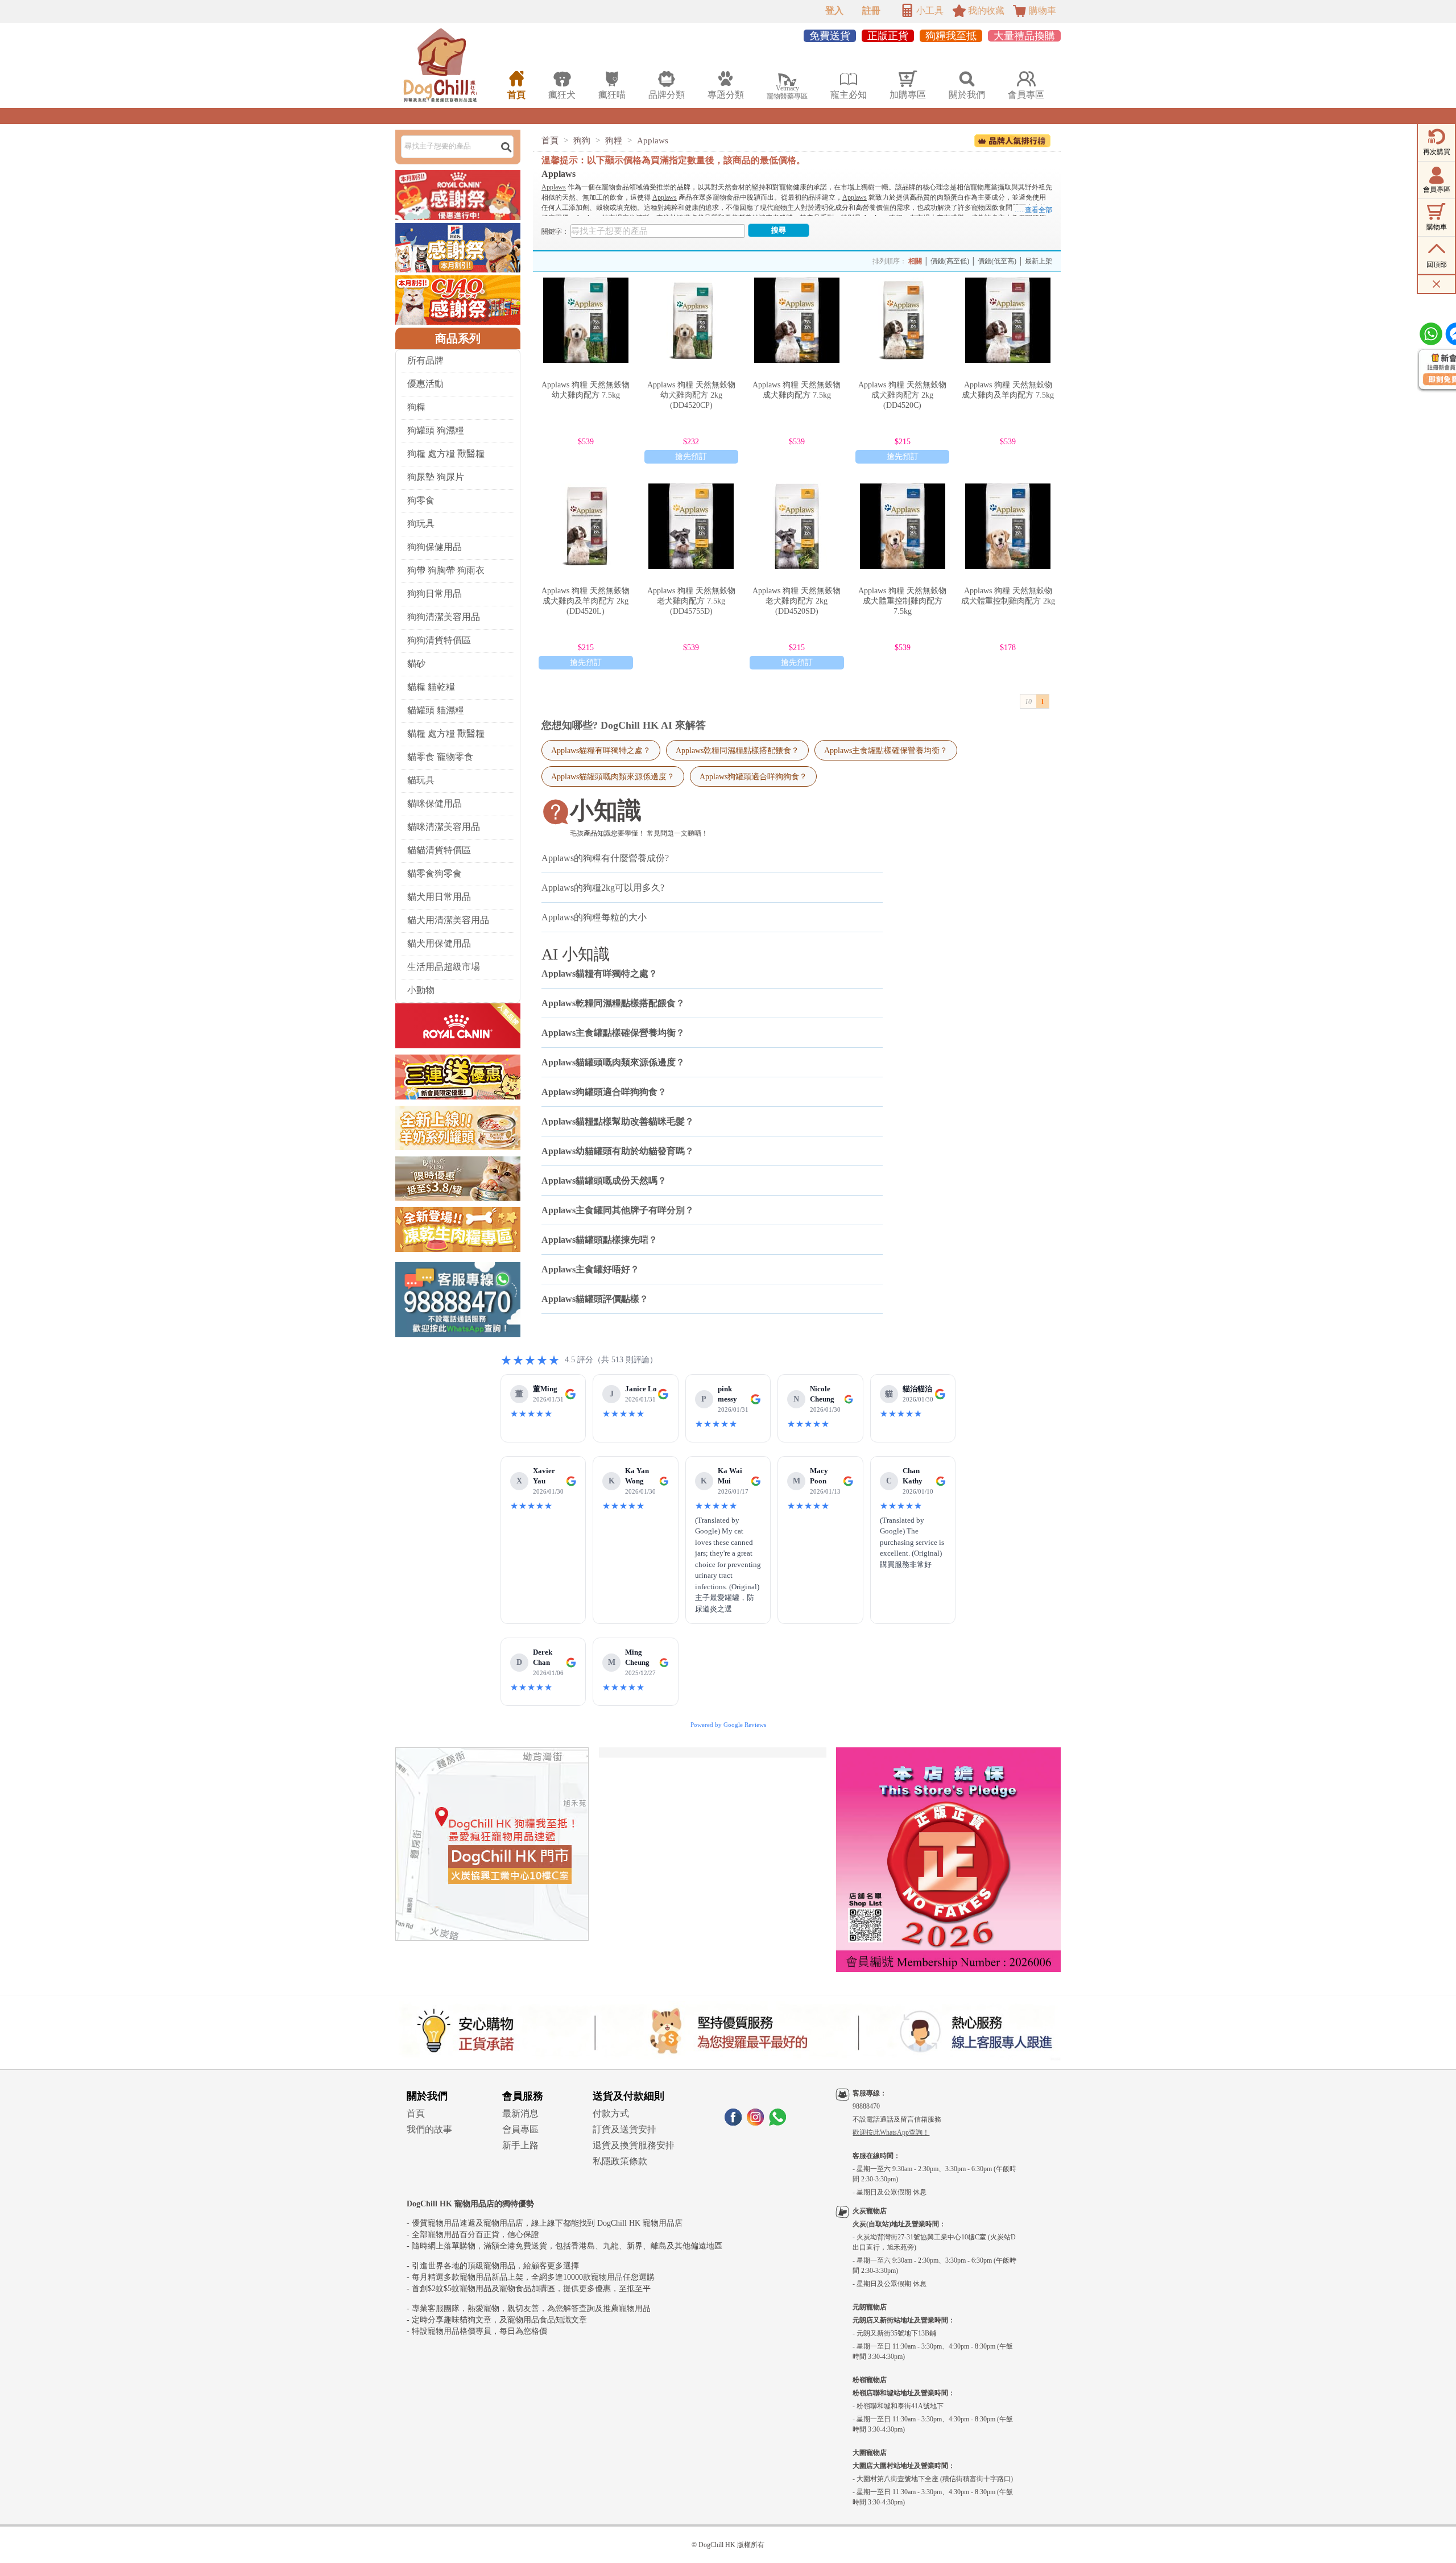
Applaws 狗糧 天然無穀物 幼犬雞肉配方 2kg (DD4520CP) (691, 395)
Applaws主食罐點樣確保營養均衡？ (886, 750)
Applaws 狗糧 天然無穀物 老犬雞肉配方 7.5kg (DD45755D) (691, 601)
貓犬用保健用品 (439, 943)
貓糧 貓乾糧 (431, 687)
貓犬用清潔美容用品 (448, 920)
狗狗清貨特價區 (439, 640)
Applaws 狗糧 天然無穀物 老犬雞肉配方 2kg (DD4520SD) (797, 601)
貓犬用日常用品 (439, 897)
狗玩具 (421, 524)
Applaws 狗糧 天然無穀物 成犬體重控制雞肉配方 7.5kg (902, 601)
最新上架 (1039, 261)
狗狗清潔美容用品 (444, 617)
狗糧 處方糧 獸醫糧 (446, 454)
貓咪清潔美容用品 (444, 827)
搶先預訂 (691, 456)
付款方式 (611, 2113)
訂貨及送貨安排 (624, 2129)
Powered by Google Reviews (728, 1725)
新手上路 (520, 2145)
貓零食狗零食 (435, 873)
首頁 (550, 140)
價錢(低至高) (997, 261)
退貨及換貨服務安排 (634, 2145)
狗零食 (421, 500)
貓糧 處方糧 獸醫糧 (446, 733)
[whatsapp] (777, 2122)
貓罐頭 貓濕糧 (436, 710)
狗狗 (582, 140)
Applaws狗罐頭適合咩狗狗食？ (753, 776)
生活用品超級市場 (444, 967)
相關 (915, 261)
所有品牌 (425, 360)
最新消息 (520, 2113)
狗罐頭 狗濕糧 (436, 430)
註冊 (871, 11)
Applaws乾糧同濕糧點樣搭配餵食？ (737, 750)
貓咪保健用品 (435, 803)
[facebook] (733, 2122)
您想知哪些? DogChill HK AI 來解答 (624, 725)
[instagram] (755, 2122)
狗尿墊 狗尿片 (436, 477)
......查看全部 (1033, 210)
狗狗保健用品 (435, 547)
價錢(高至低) (950, 261)
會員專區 (520, 2129)
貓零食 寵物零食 (440, 757)
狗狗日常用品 (435, 594)
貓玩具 (421, 780)
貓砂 (416, 664)
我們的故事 (429, 2129)
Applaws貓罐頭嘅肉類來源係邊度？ (613, 776)
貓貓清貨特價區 (439, 850)
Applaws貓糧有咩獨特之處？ (601, 750)
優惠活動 (425, 384)
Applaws (653, 140)
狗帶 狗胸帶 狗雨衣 (446, 570)
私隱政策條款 (620, 2161)
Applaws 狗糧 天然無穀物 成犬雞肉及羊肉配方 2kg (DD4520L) (586, 601)
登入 (834, 11)
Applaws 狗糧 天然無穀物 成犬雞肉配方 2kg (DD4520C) (902, 395)
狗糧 (416, 407)
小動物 (421, 990)
